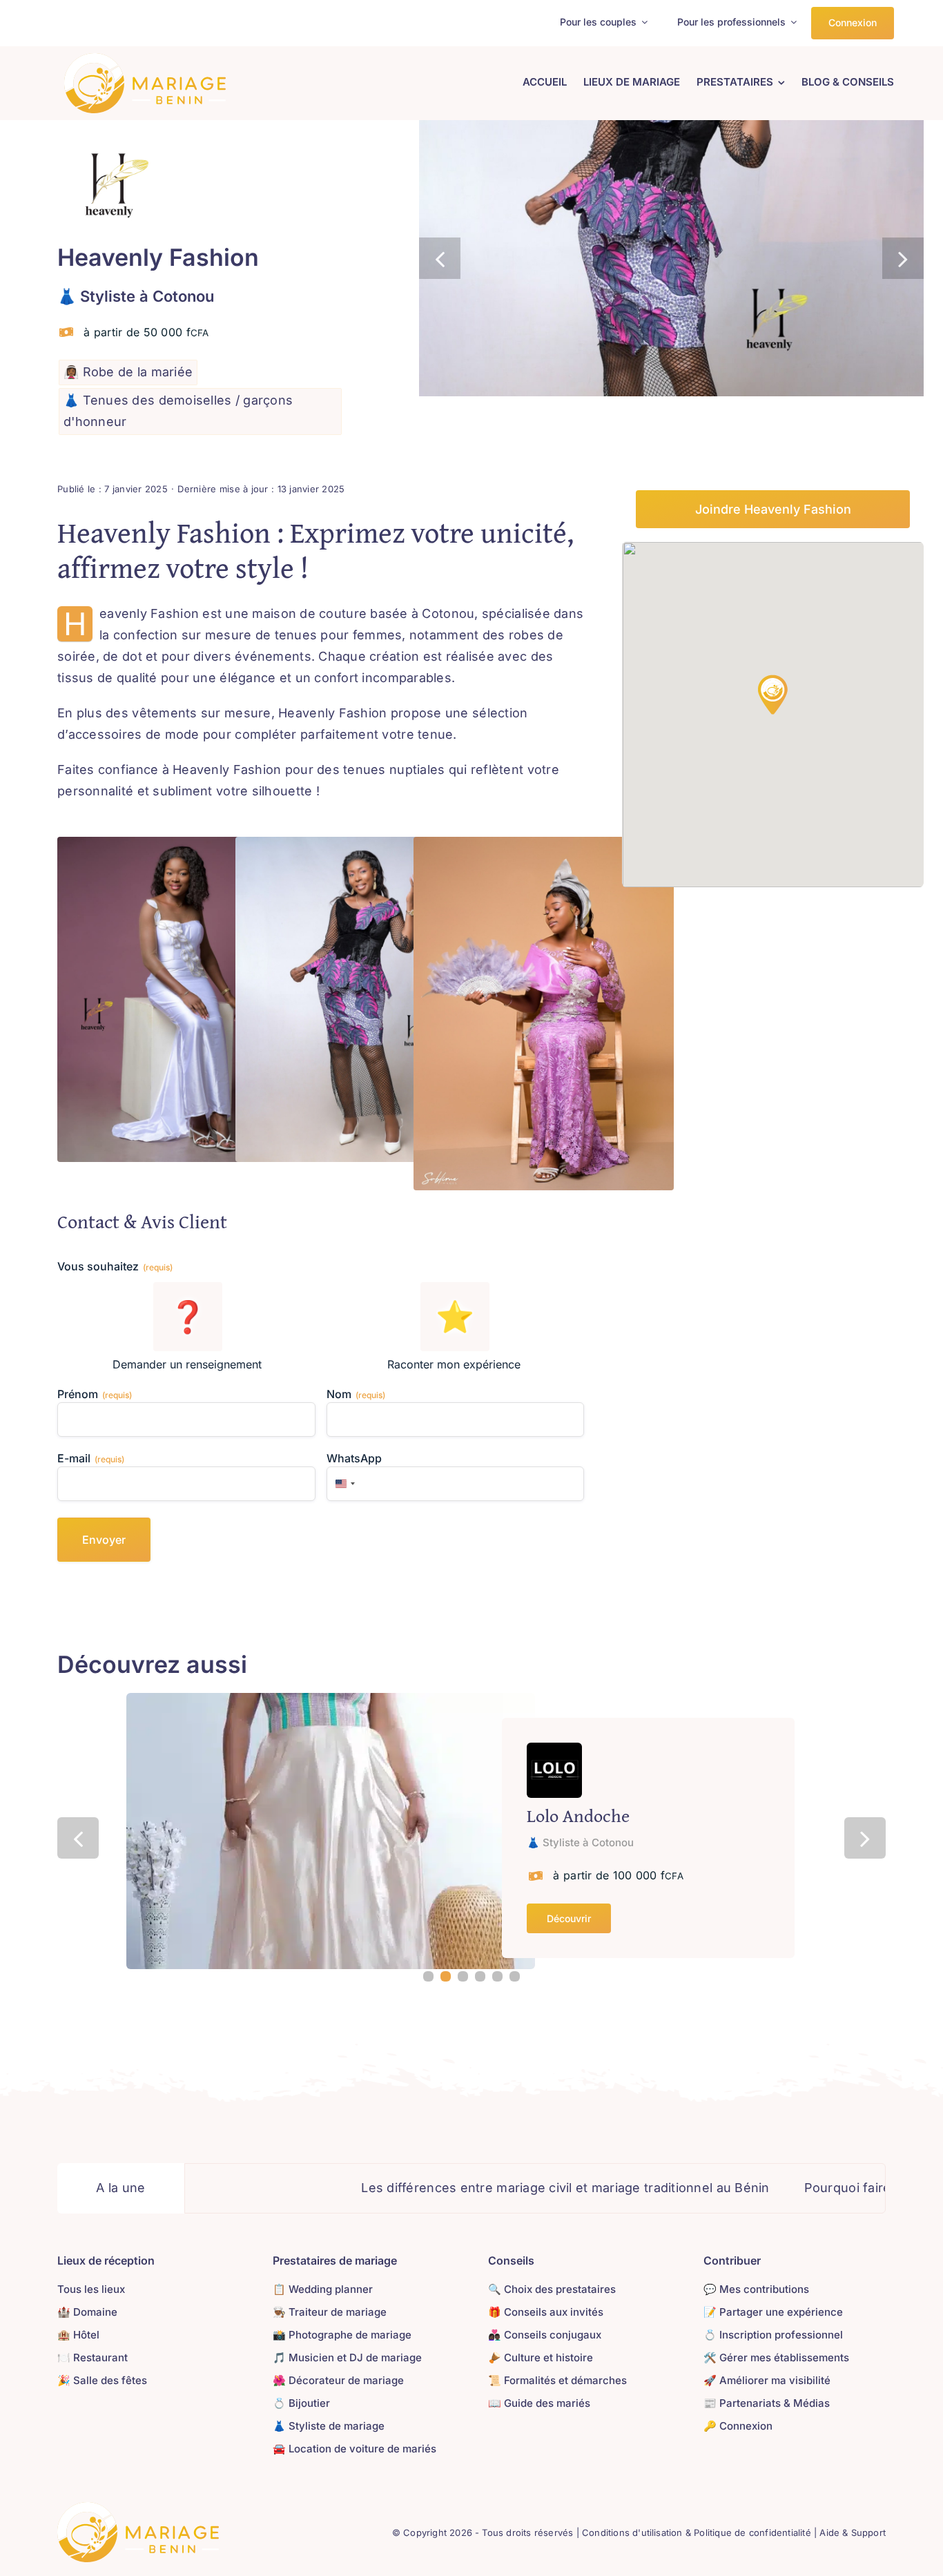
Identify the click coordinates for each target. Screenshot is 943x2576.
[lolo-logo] (554, 1749)
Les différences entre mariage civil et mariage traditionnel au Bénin (453, 2188)
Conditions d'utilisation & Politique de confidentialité (697, 2533)
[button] (440, 258)
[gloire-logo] (138, 2508)
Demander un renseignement (187, 1364)
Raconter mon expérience (454, 1364)
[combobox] (343, 1484)
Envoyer (104, 1540)
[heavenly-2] (671, 258)
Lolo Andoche (578, 1815)
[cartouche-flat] (145, 59)
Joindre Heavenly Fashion (773, 509)
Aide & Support (853, 2533)
